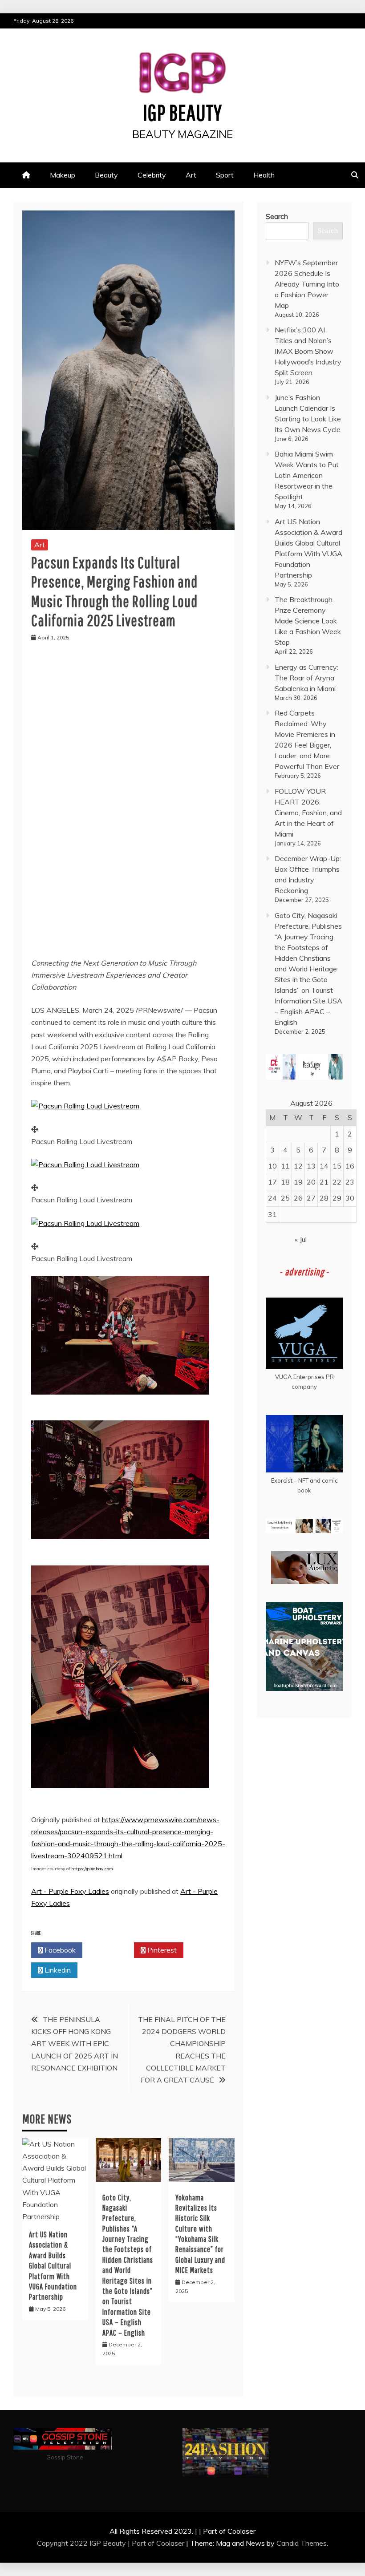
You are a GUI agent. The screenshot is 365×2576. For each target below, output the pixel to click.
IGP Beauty (182, 112)
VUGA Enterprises (300, 1377)
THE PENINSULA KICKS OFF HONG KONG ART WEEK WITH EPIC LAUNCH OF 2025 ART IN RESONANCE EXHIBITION (75, 2044)
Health (264, 175)
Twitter (111, 1950)
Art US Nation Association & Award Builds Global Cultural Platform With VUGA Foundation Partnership (53, 2266)
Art (191, 175)
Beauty (106, 175)
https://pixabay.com (92, 1869)
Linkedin (57, 1970)
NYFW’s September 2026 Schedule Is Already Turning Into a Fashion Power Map (307, 284)
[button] (85, 1106)
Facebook (59, 1950)
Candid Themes (302, 2543)
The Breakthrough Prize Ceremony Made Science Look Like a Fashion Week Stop (308, 621)
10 (272, 1166)
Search (277, 216)
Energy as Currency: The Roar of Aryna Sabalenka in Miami (306, 678)
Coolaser (170, 2543)
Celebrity (152, 175)
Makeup (63, 175)
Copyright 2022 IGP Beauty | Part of (97, 2543)
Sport (225, 175)
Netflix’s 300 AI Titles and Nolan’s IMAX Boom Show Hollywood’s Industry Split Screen (308, 351)
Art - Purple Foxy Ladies (70, 1891)
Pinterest (161, 1950)
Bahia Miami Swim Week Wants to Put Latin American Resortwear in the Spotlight (307, 475)
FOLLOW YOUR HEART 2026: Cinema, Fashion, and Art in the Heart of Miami (308, 813)
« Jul (301, 1239)
